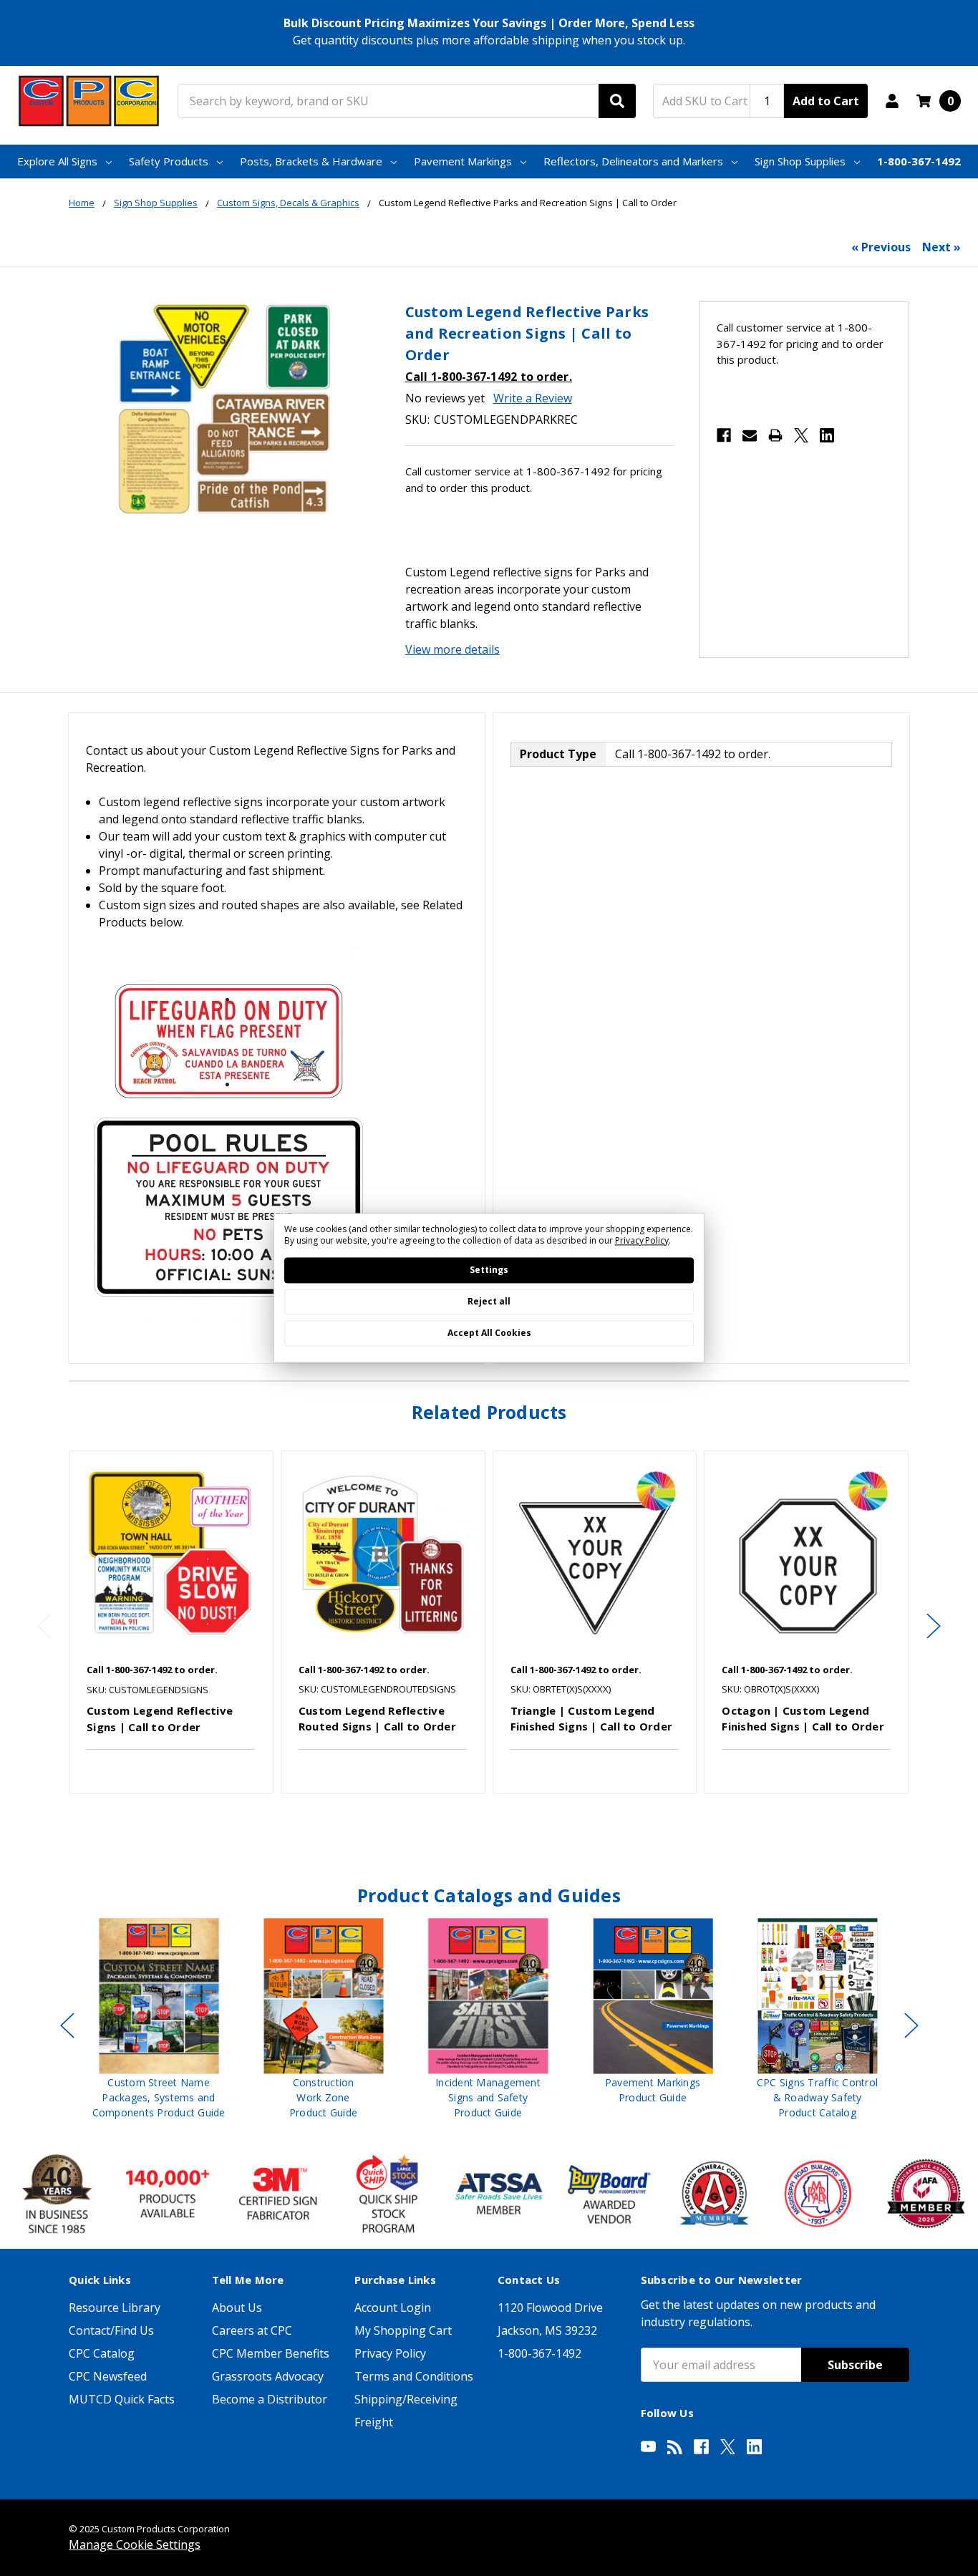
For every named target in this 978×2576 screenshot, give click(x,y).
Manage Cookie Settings (135, 2544)
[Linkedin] (827, 435)
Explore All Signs (57, 161)
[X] (801, 435)
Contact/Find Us (111, 2330)
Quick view (171, 1553)
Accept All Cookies (489, 1333)
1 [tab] (484, 1824)
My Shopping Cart (403, 2330)
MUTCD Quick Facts (122, 2399)
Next (934, 1626)
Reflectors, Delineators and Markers (633, 161)
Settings (489, 1270)
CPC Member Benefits (271, 2353)
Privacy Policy (390, 2353)
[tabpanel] (171, 1622)
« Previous (881, 247)
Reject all (489, 1302)
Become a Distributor (270, 2399)
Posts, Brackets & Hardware (311, 161)
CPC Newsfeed (108, 2376)
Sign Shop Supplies (800, 161)
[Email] (750, 435)
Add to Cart (826, 101)
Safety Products (169, 161)
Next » (941, 247)
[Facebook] (724, 435)
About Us (237, 2308)
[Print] (775, 435)
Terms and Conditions (414, 2376)
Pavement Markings (463, 161)
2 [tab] (496, 1824)
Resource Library (115, 2308)
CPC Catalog (102, 2353)
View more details (452, 649)
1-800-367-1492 (919, 161)
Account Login (393, 2308)
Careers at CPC (252, 2330)
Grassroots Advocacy (268, 2376)
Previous (44, 1626)
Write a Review (533, 398)
